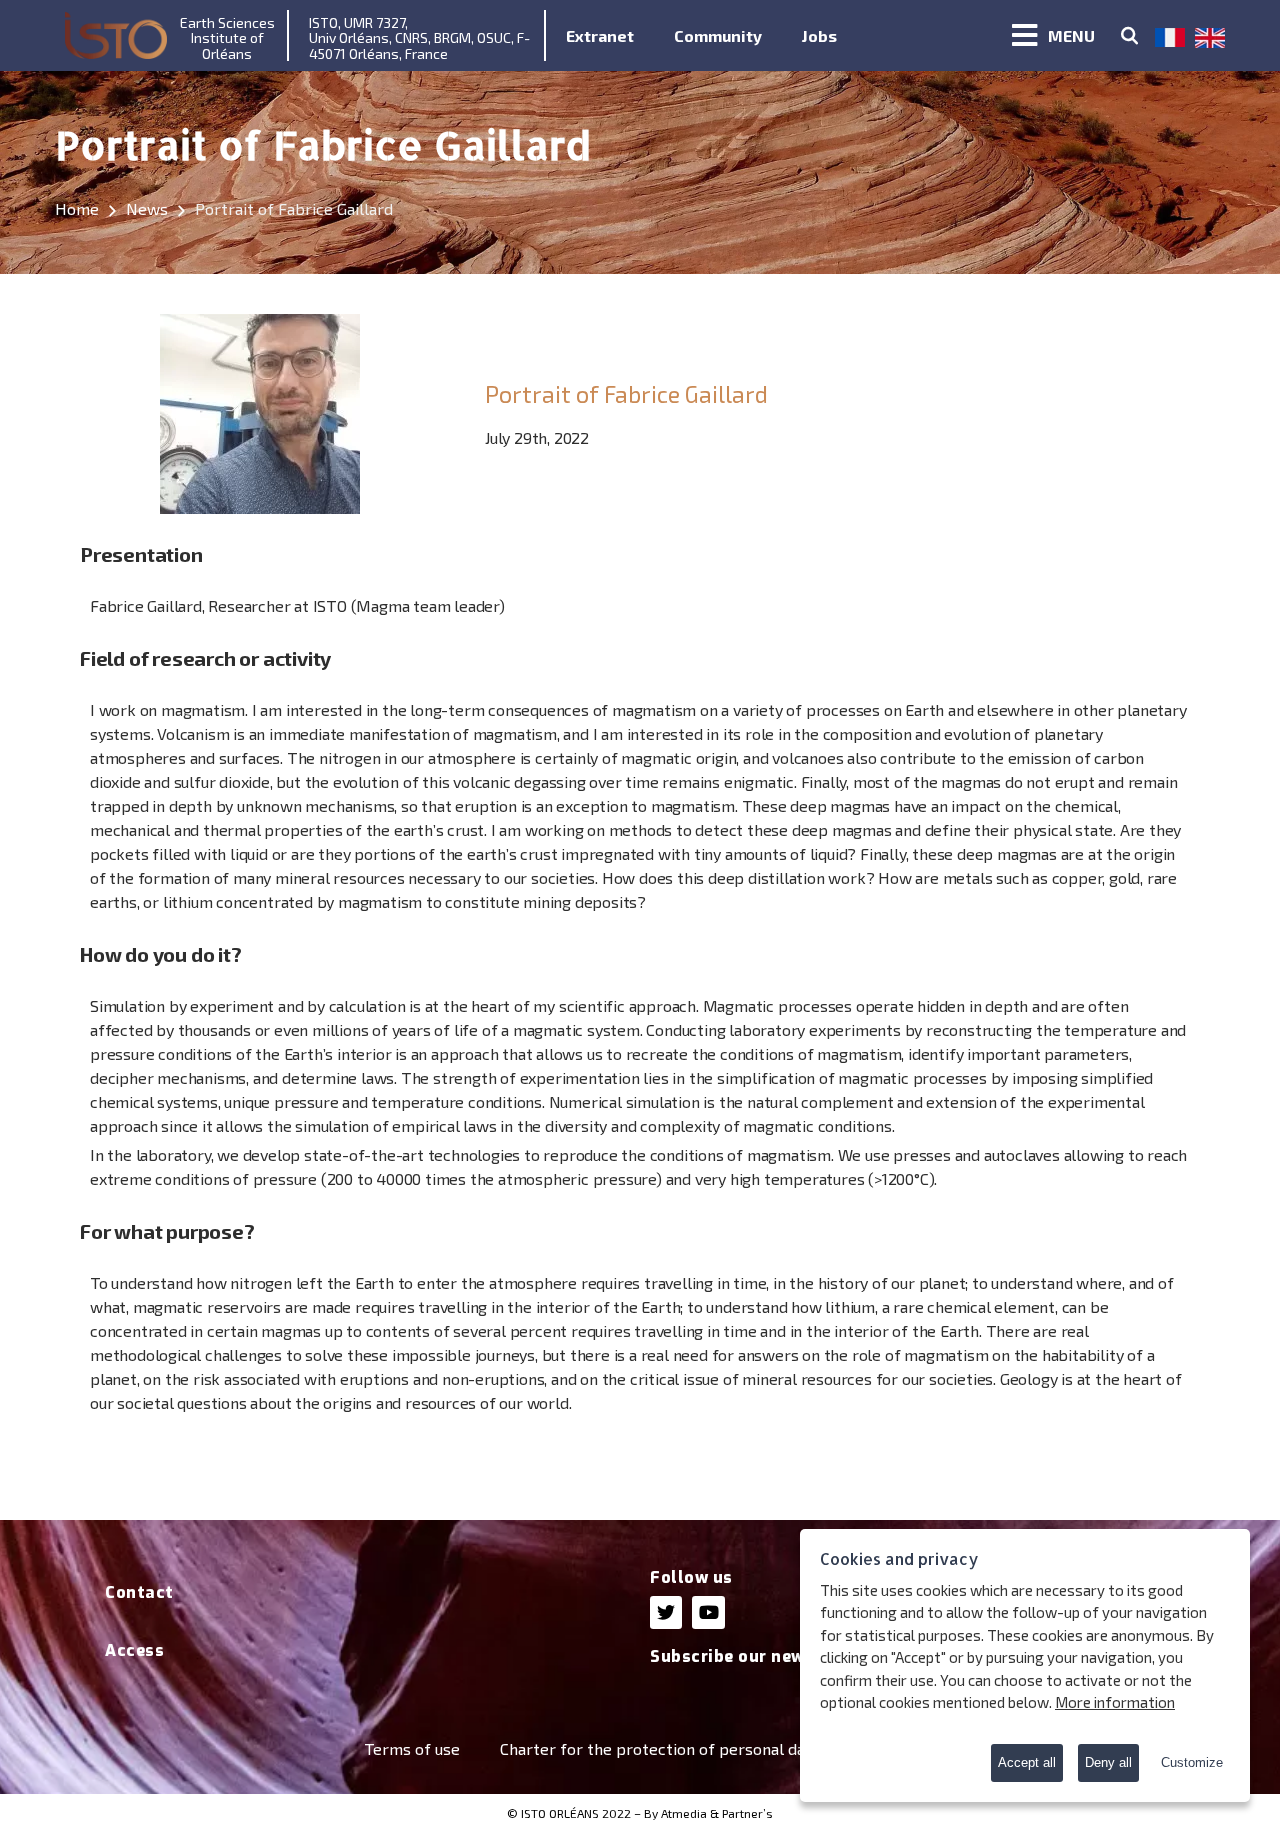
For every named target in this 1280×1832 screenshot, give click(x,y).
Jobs (819, 35)
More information (1115, 1702)
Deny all (1108, 1762)
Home (77, 208)
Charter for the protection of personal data (660, 1748)
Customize (1192, 1762)
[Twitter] (666, 1612)
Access (134, 1650)
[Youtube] (708, 1612)
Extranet (600, 35)
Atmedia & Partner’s (717, 1813)
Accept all (1027, 1762)
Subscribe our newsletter (757, 1656)
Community (718, 35)
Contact (139, 1592)
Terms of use (412, 1748)
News (147, 208)
